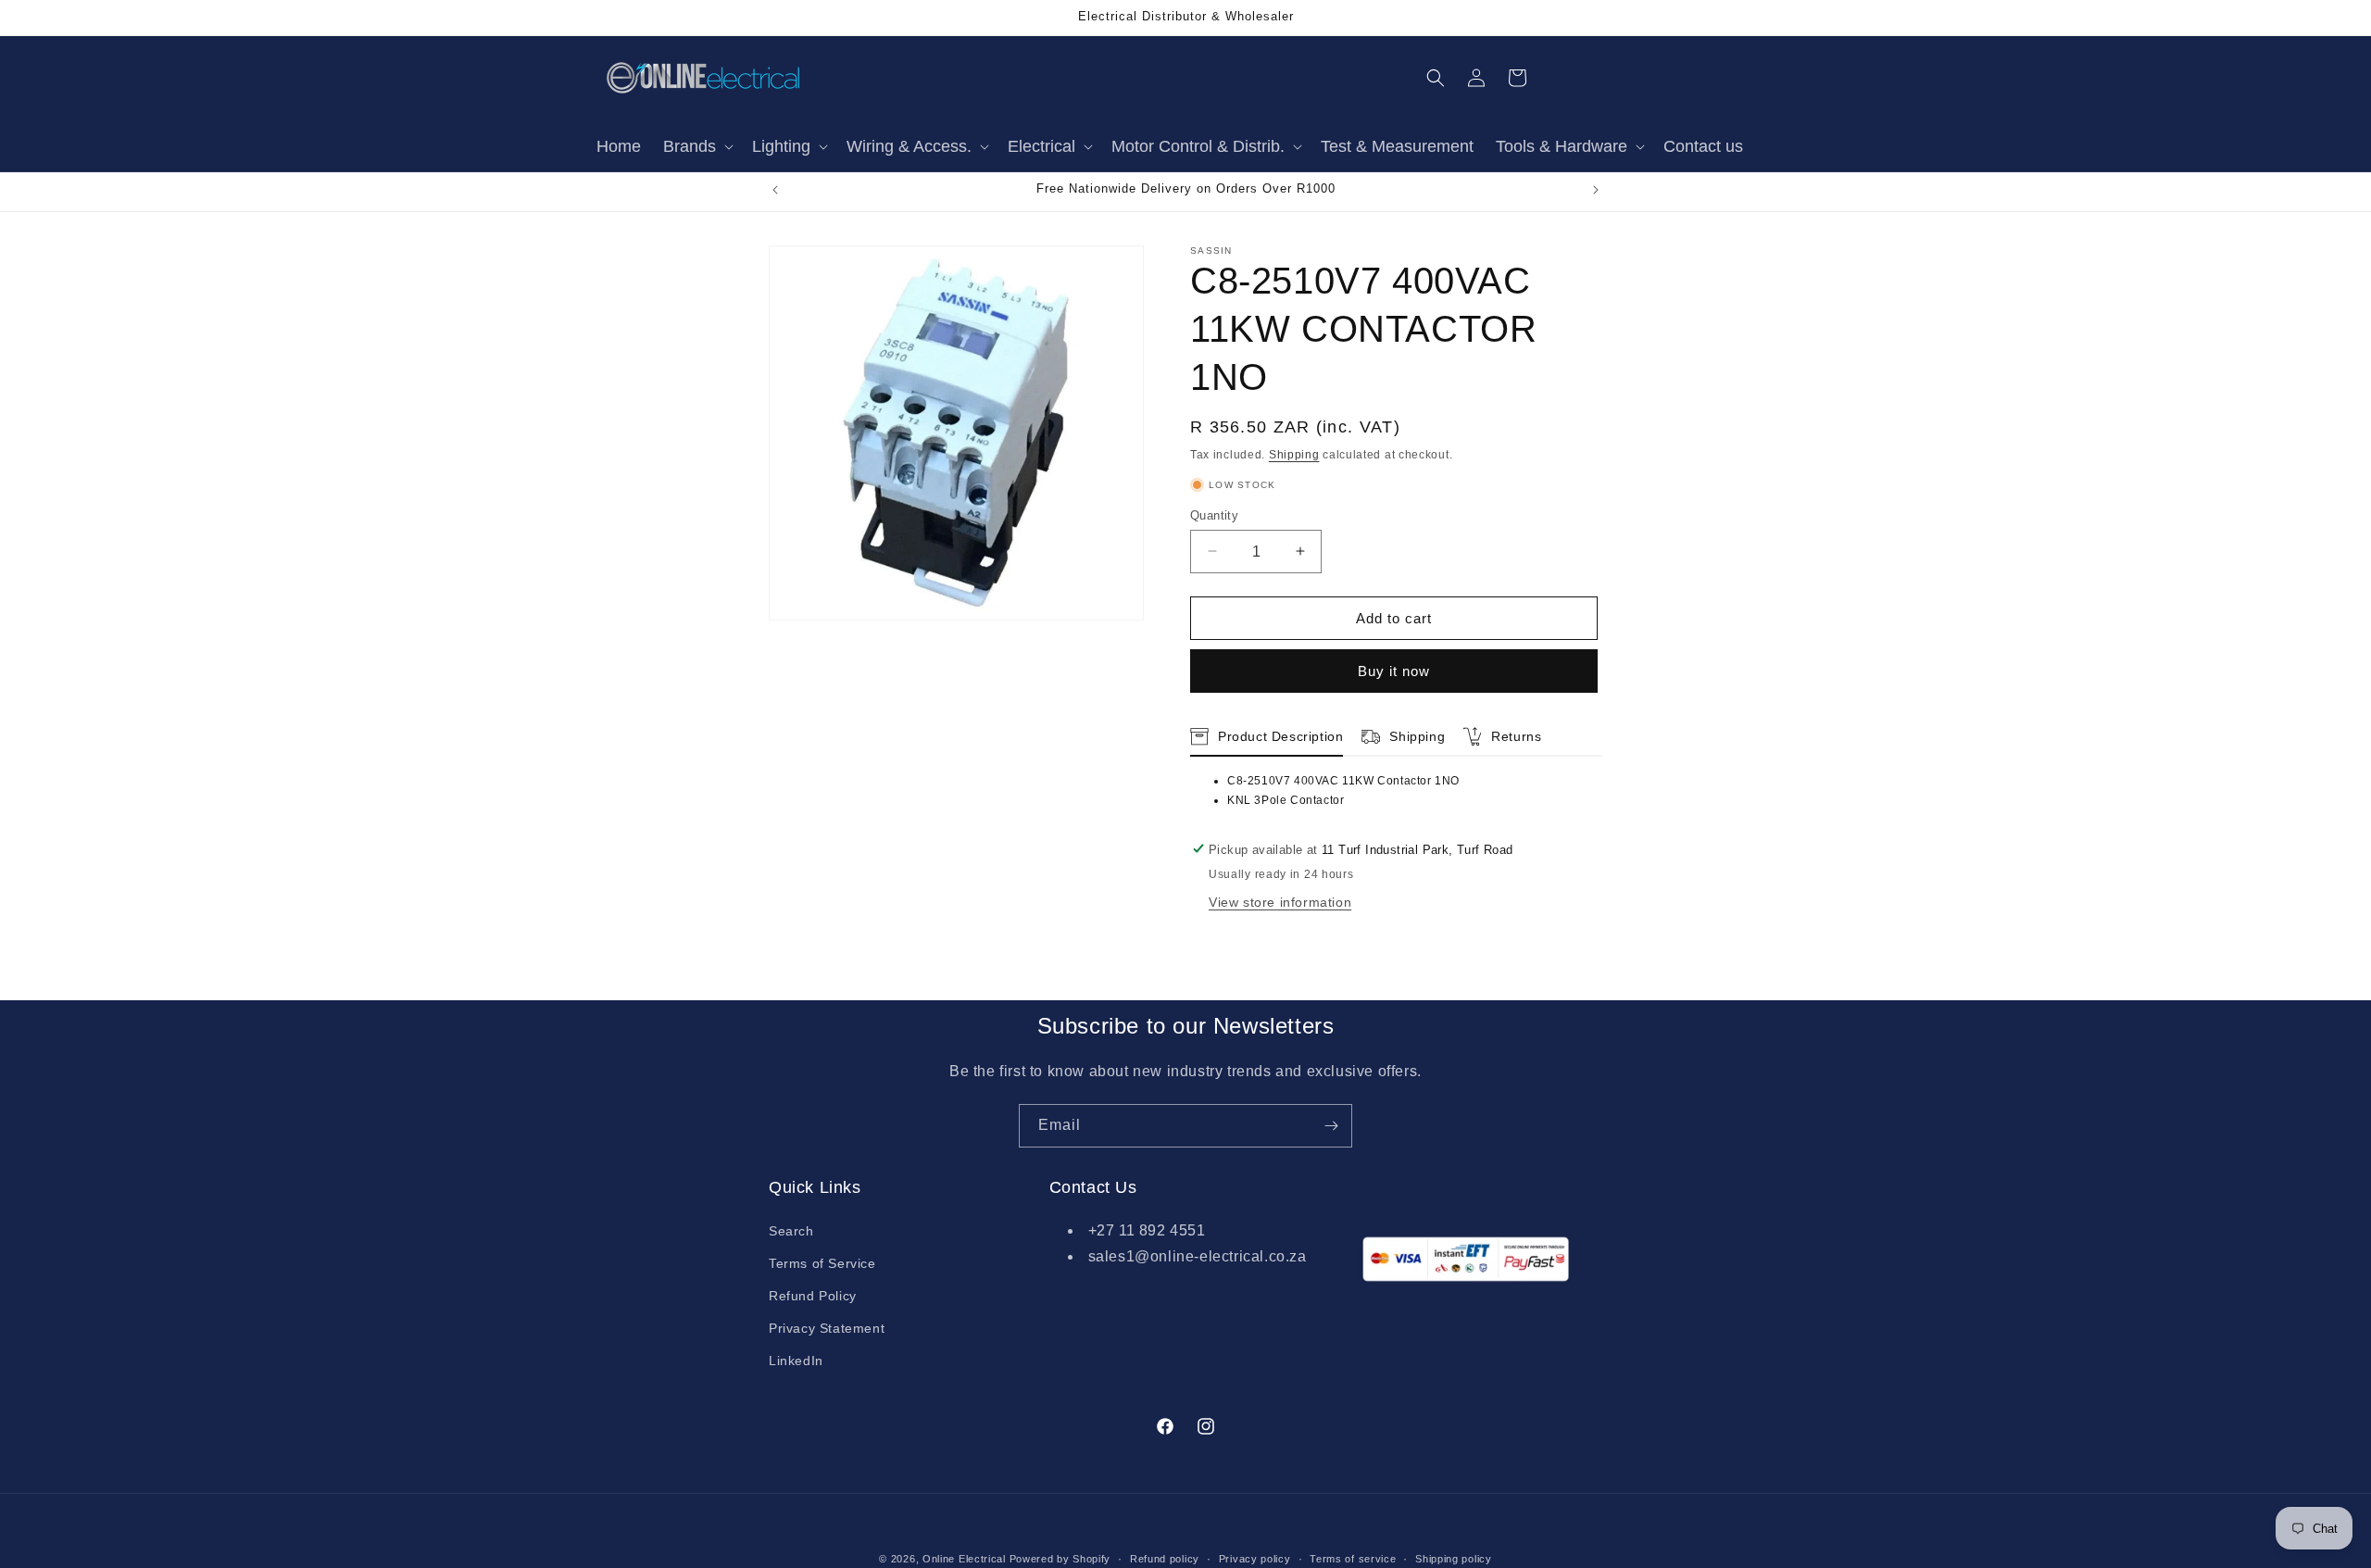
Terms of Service (822, 1263)
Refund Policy (813, 1296)
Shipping (1294, 455)
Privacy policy (1255, 1558)
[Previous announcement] (775, 190)
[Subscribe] (1331, 1126)
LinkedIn (796, 1361)
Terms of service (1353, 1558)
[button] (696, 147)
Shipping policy (1454, 1558)
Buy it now (1394, 671)
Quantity (1214, 514)
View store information (1280, 901)
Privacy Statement (827, 1328)
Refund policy (1165, 1558)
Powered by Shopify (1060, 1559)
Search (791, 1231)
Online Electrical (964, 1559)
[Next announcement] (1596, 190)
